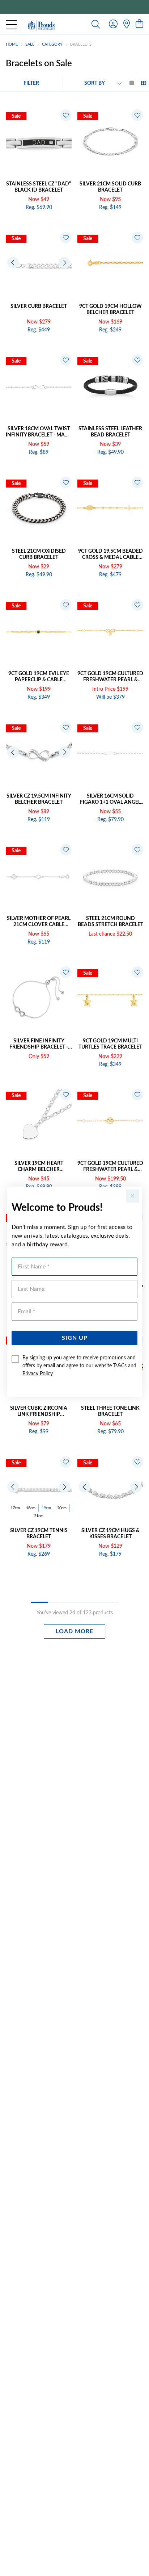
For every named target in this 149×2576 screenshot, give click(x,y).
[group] (74, 7)
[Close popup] (132, 1196)
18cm (31, 1508)
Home (12, 44)
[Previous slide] (13, 263)
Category (52, 44)
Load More (74, 1631)
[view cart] (139, 24)
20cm (62, 1508)
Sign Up (75, 1338)
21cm (39, 1516)
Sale (30, 44)
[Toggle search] (96, 24)
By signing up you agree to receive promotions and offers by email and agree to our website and (79, 1366)
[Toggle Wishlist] (66, 115)
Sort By (95, 83)
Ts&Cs (120, 1366)
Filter (31, 83)
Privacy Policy (38, 1374)
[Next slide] (64, 263)
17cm (15, 1508)
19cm (46, 1508)
